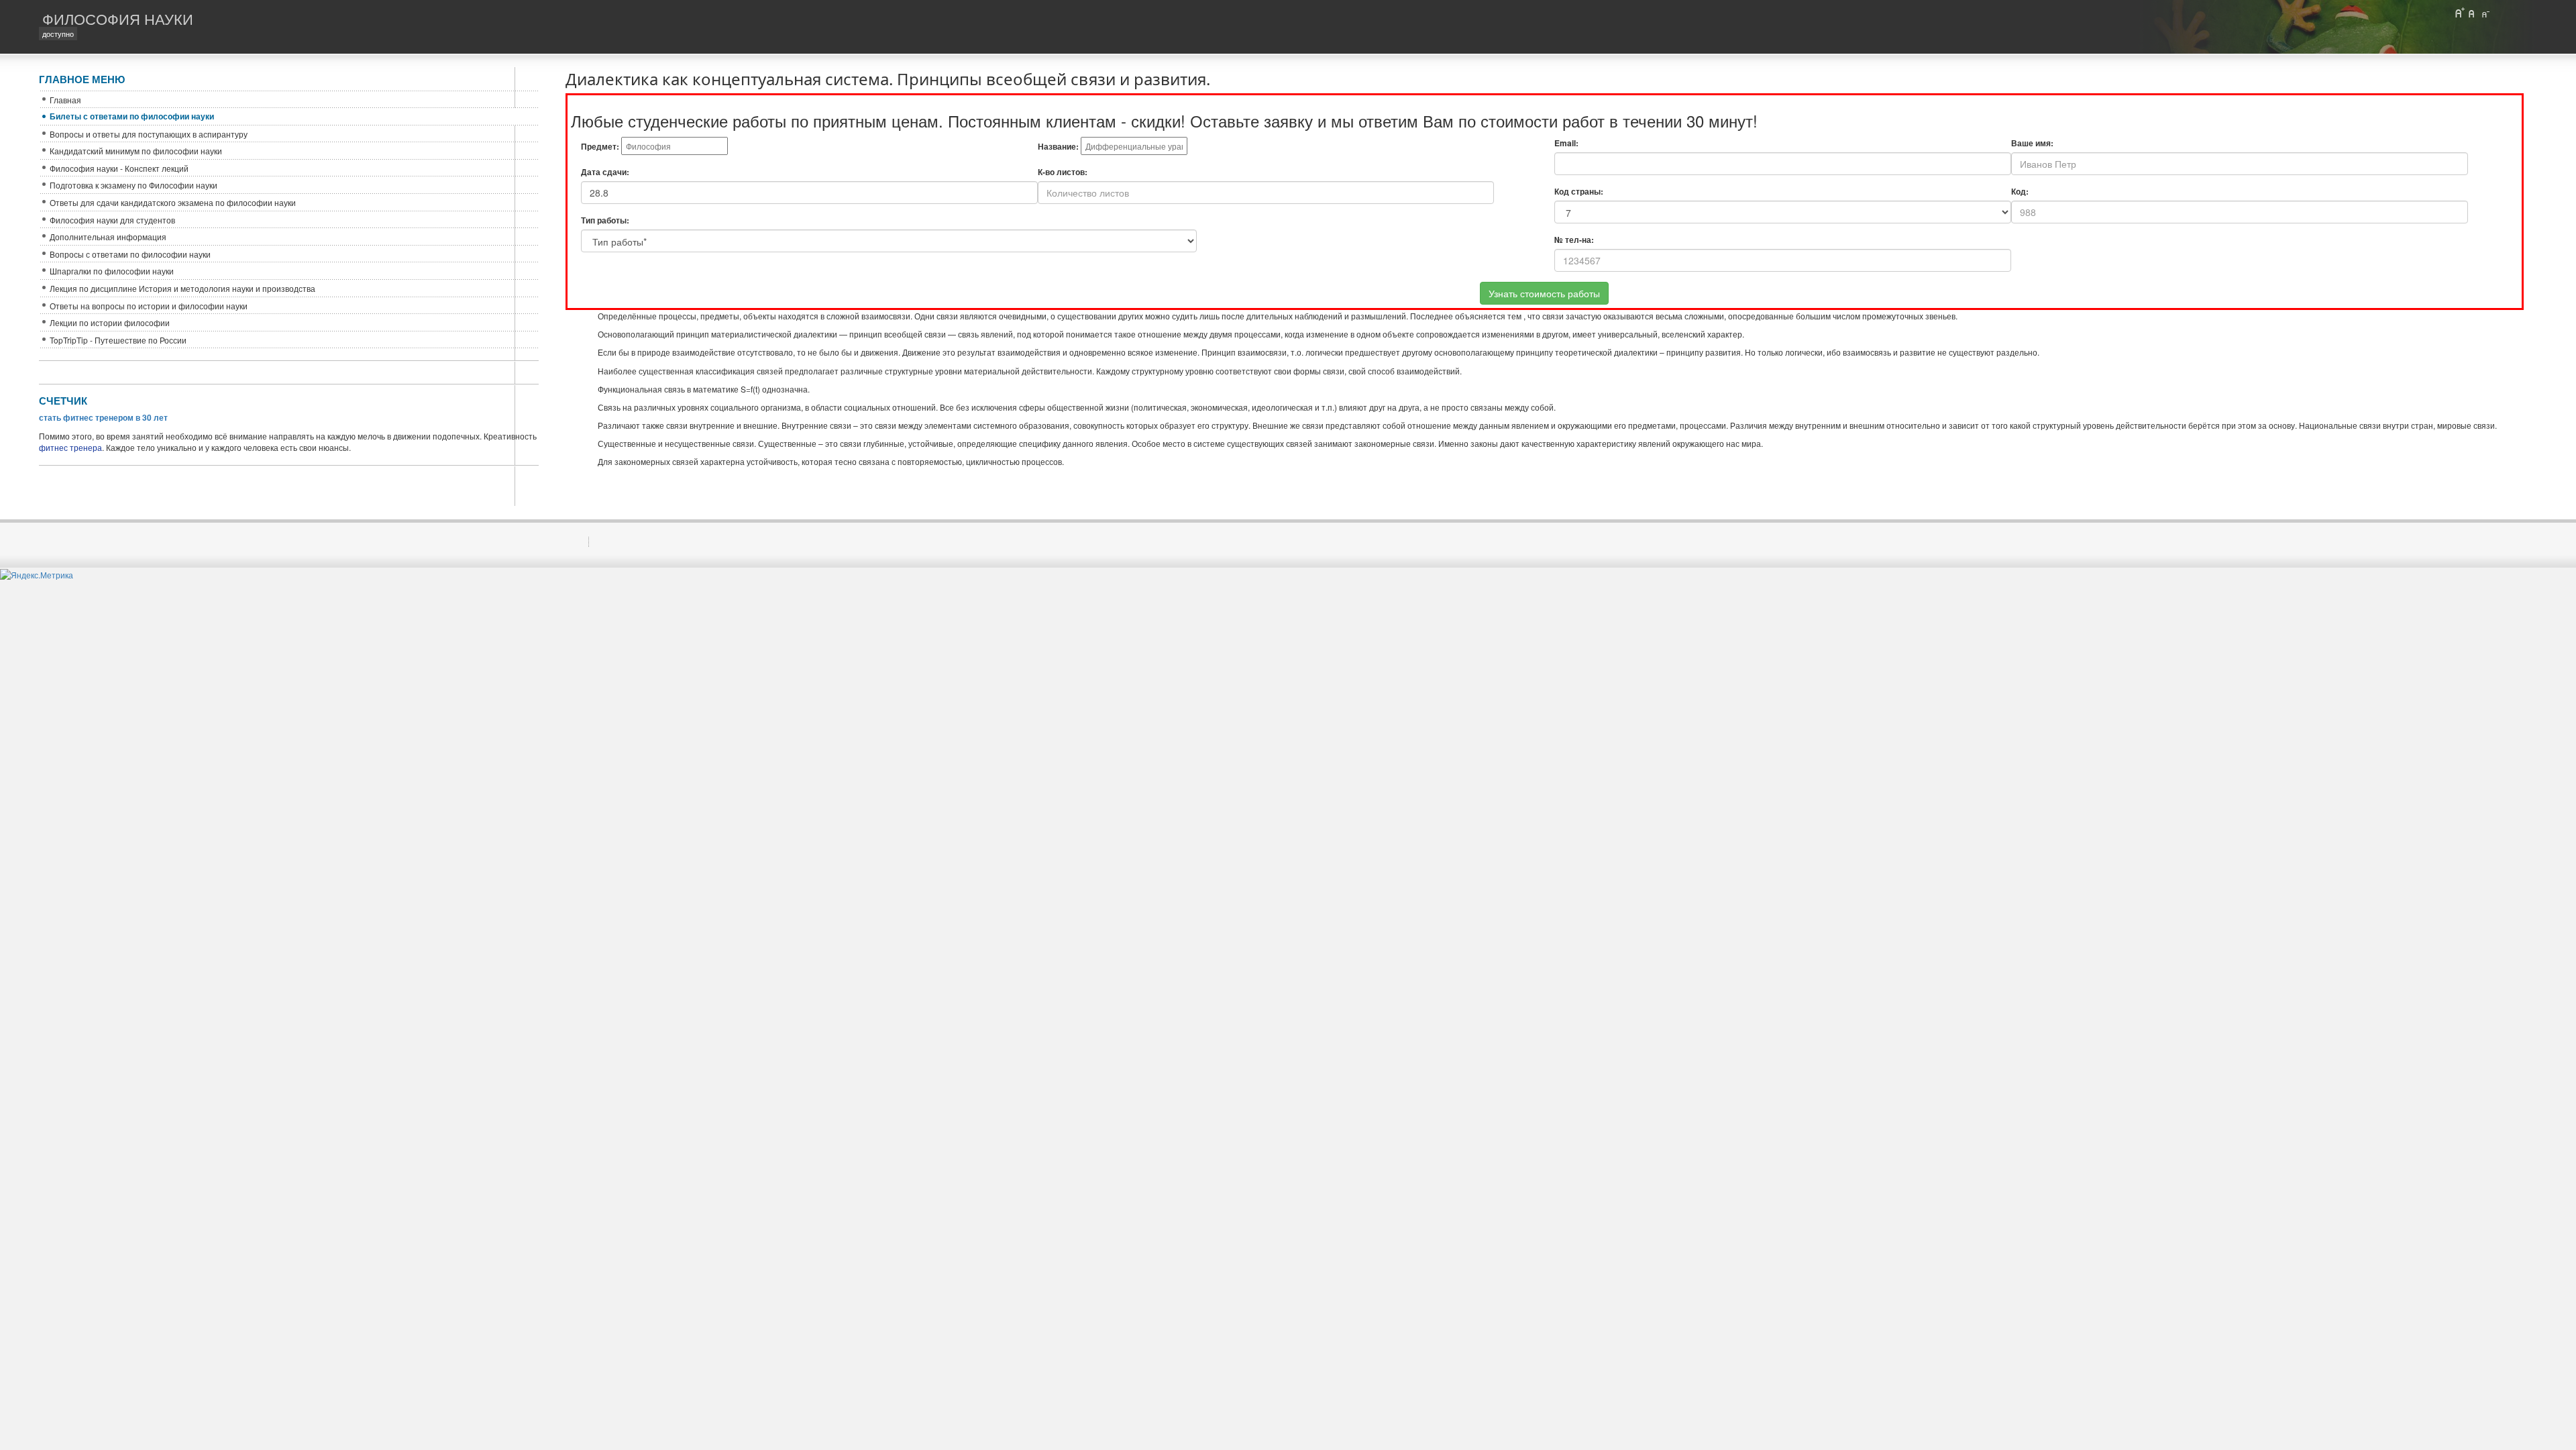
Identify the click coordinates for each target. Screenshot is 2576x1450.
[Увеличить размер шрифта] (2459, 13)
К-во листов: (1063, 172)
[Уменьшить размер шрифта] (2485, 13)
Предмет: (600, 147)
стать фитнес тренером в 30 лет (103, 417)
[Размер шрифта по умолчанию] (2472, 13)
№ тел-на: (1574, 240)
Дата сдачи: (605, 172)
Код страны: (1579, 192)
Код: (2020, 192)
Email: (1566, 143)
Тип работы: (605, 220)
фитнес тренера (70, 447)
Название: (1058, 147)
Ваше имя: (2032, 143)
